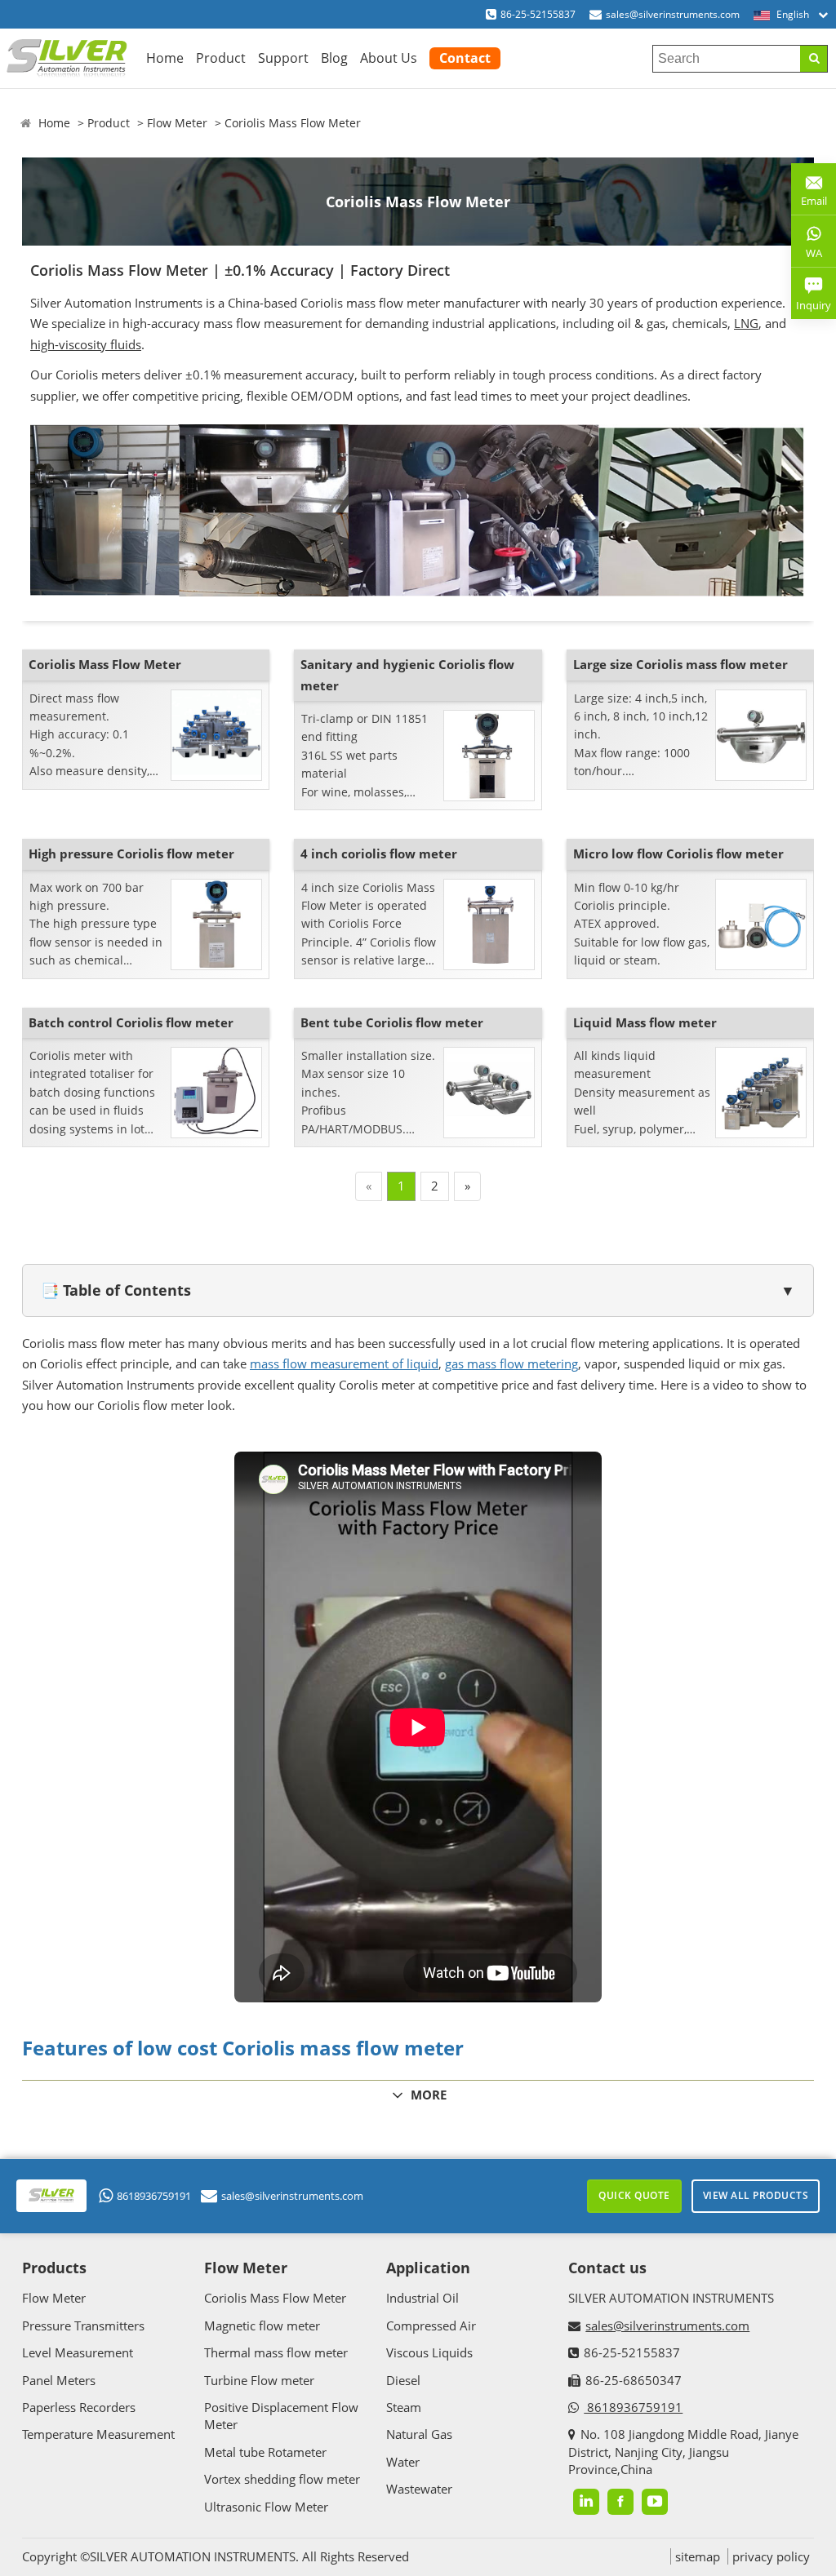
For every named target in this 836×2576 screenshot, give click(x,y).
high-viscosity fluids (86, 344)
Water (403, 2462)
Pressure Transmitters (83, 2325)
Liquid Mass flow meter (645, 1022)
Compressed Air (431, 2325)
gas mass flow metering (511, 1363)
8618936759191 (154, 2196)
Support (283, 58)
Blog (334, 58)
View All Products (756, 2195)
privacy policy (771, 2556)
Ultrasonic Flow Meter (266, 2507)
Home (165, 58)
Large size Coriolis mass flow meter (680, 664)
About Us (389, 58)
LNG (746, 323)
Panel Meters (59, 2380)
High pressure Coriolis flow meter (131, 853)
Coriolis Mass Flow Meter (293, 123)
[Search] (814, 59)
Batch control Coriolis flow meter (131, 1022)
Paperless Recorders (79, 2407)
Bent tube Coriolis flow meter (392, 1022)
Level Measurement (78, 2352)
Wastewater (419, 2489)
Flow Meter (177, 123)
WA (807, 256)
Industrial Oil (422, 2298)
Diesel (403, 2380)
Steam (404, 2407)
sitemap (698, 2556)
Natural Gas (419, 2434)
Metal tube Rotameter (265, 2452)
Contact (465, 58)
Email (809, 195)
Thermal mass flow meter (276, 2352)
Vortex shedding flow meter (282, 2479)
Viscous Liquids (429, 2352)
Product (221, 58)
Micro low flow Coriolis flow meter (678, 853)
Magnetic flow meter (262, 2325)
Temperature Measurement (98, 2434)
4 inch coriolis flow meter (379, 853)
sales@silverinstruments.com (673, 14)
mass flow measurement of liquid (344, 1363)
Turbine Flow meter (259, 2380)
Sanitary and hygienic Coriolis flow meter (407, 675)
